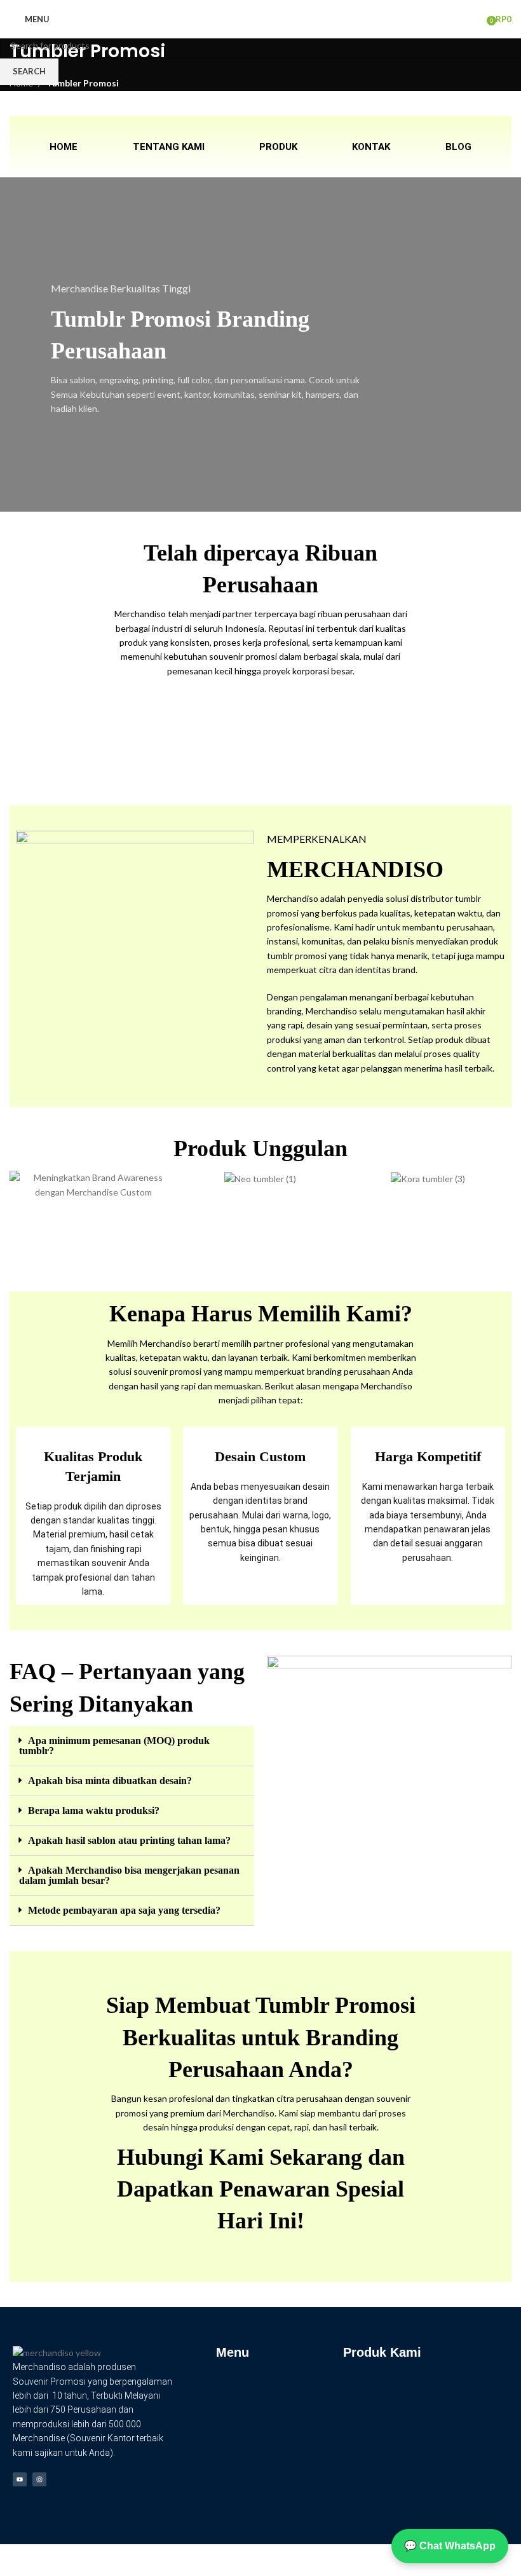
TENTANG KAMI (169, 147)
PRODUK (278, 147)
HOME (64, 147)
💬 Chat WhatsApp (450, 2546)
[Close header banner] (16, 2560)
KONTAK (371, 147)
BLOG (458, 147)
